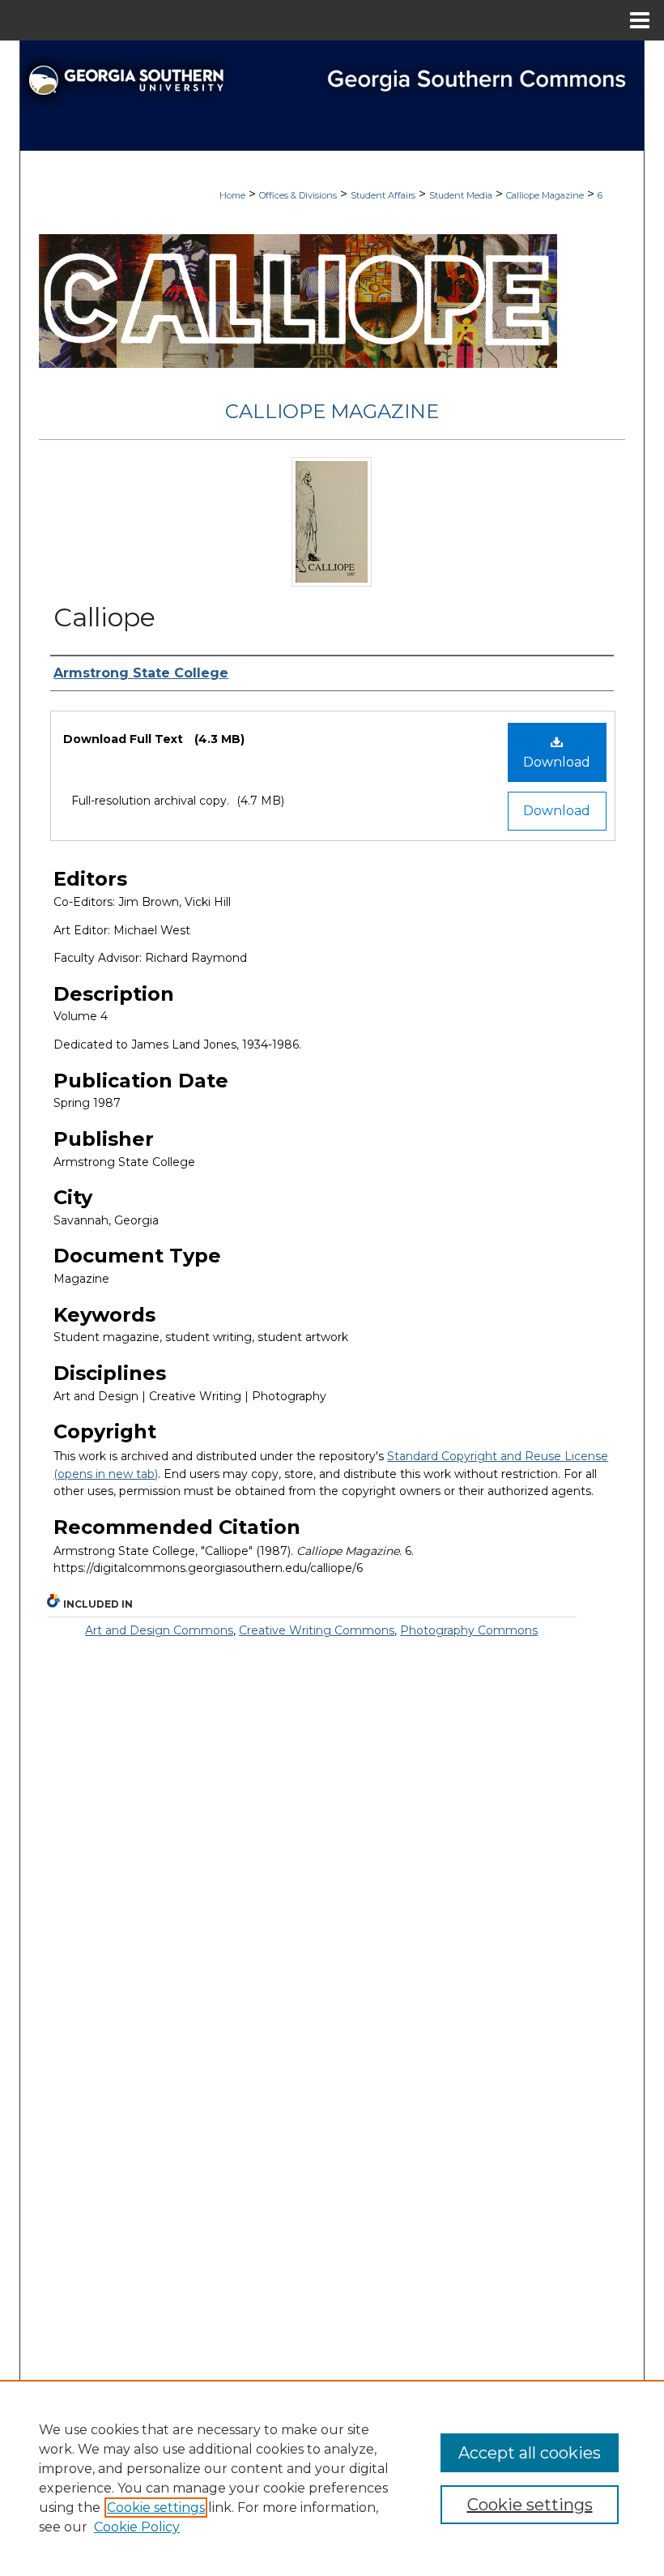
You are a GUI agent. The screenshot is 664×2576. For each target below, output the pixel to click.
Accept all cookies (530, 2453)
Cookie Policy (137, 2527)
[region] (332, 2478)
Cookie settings (156, 2508)
